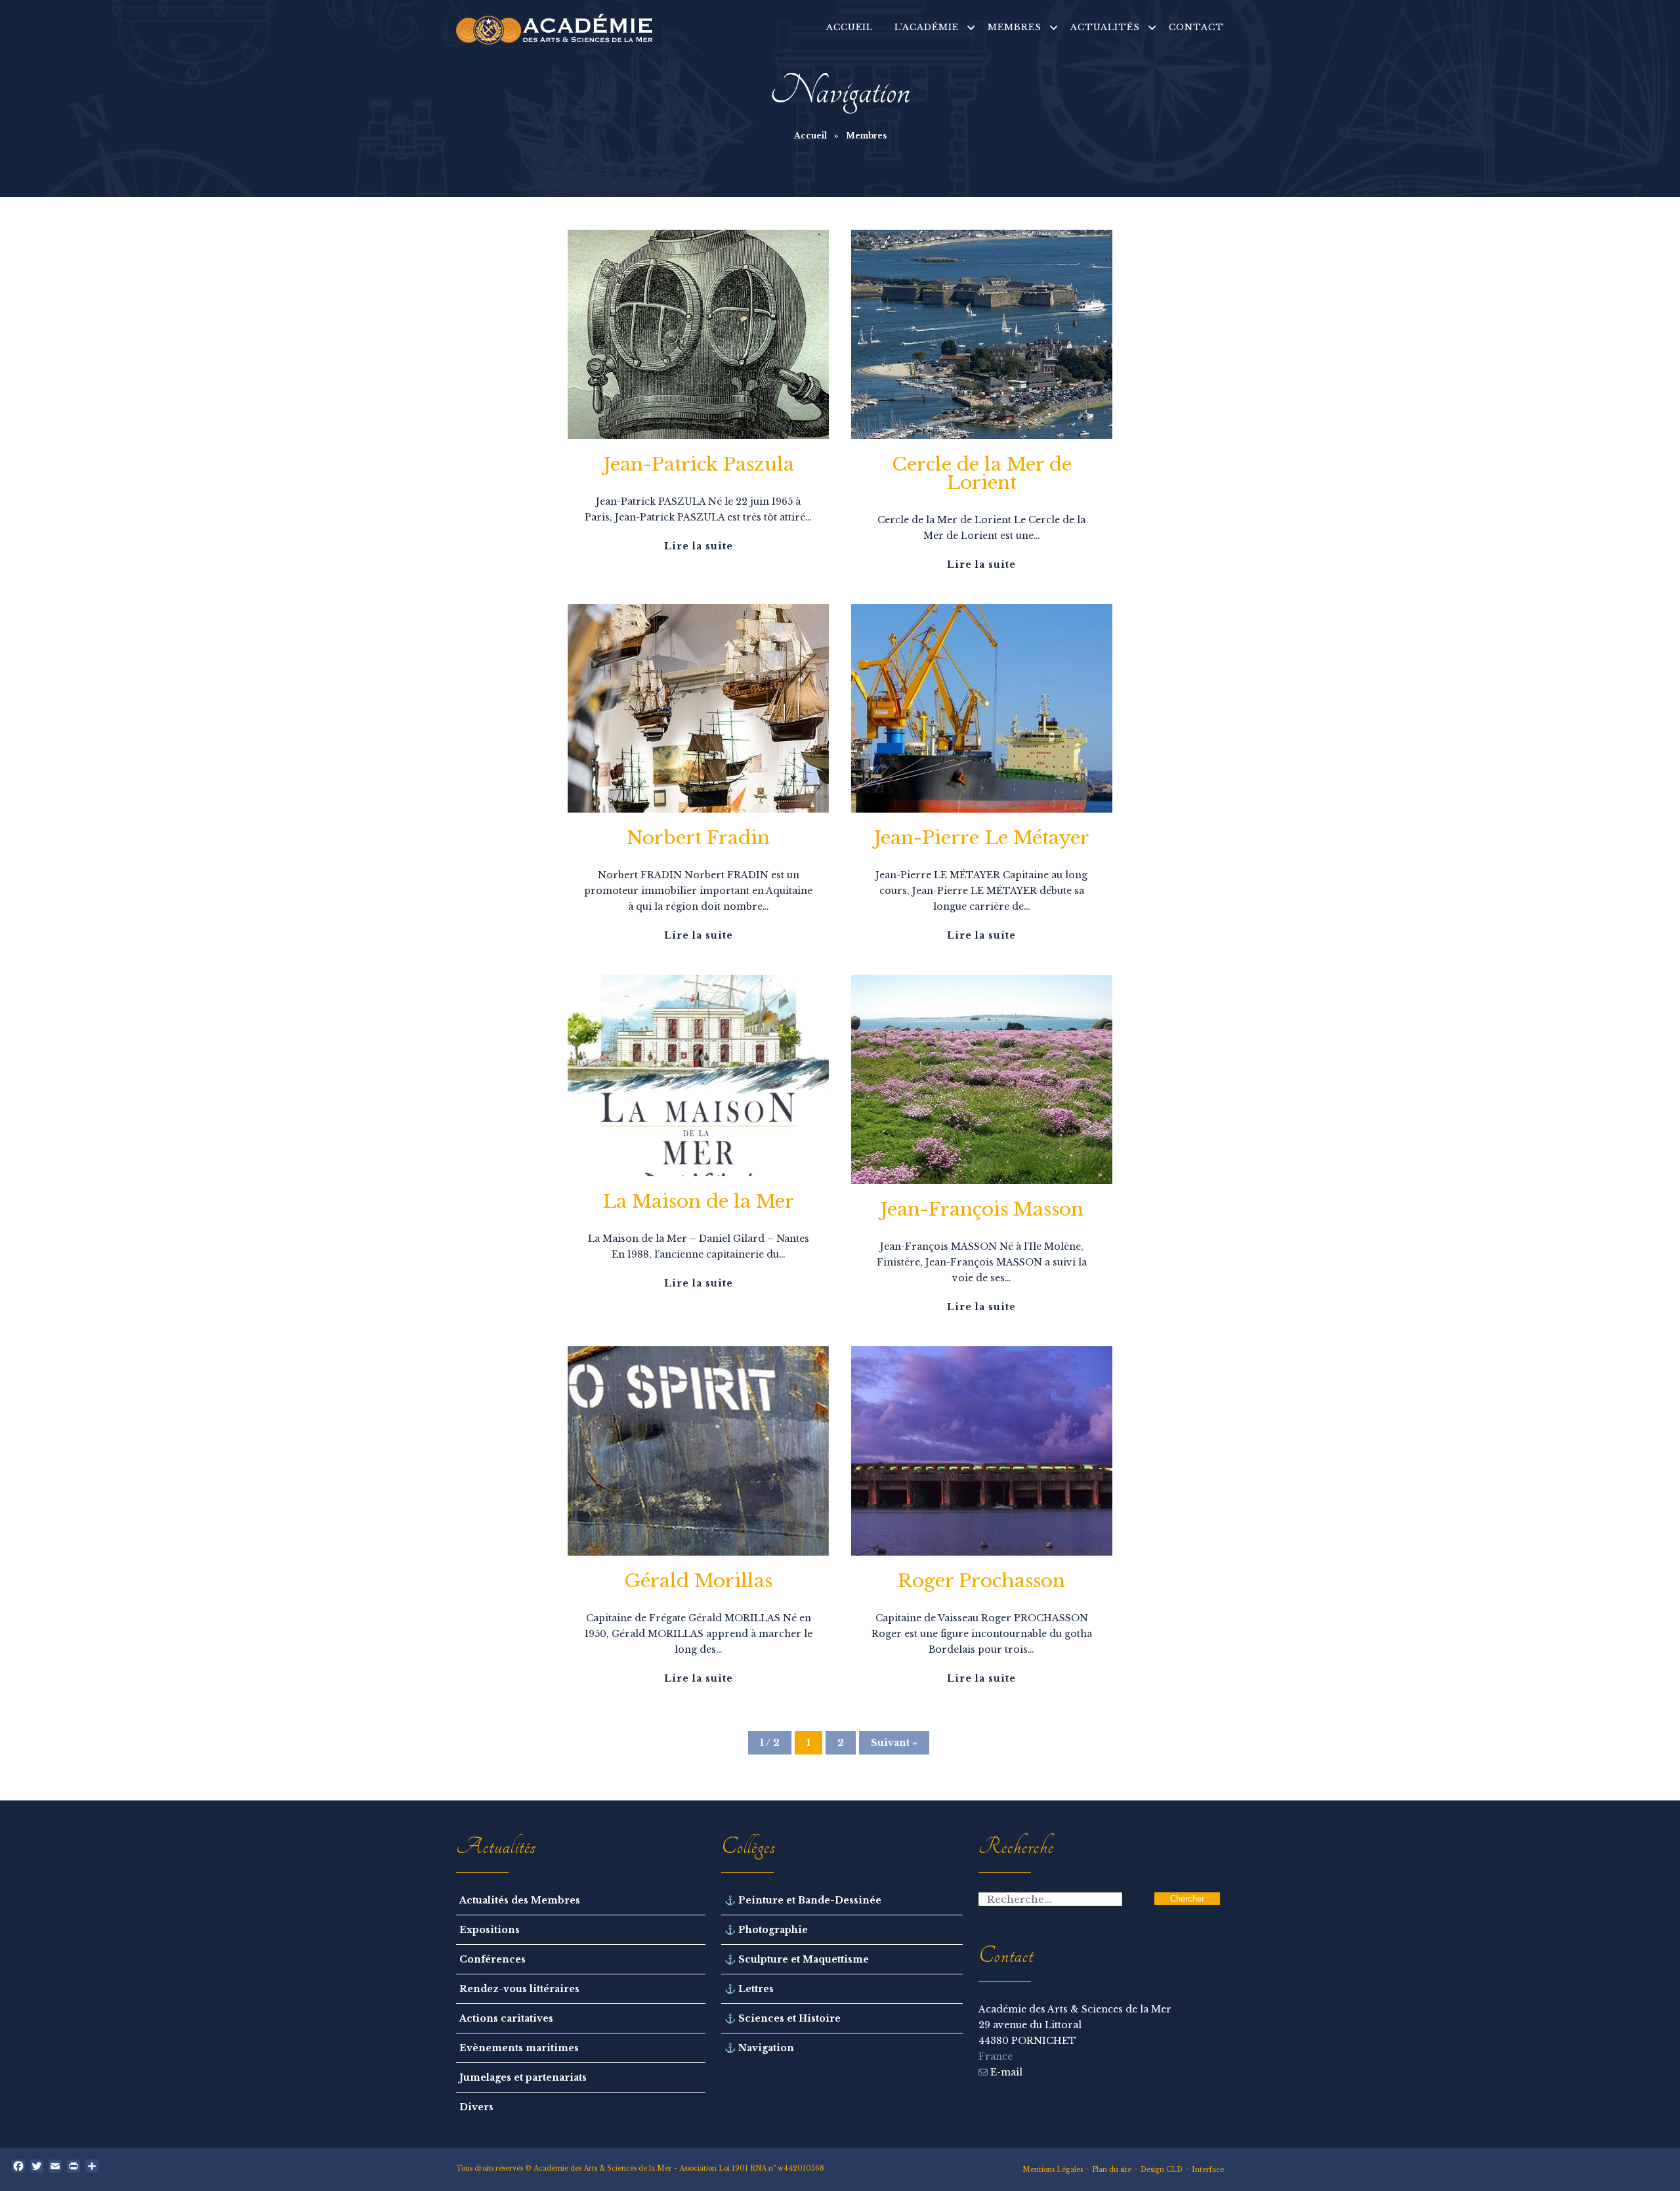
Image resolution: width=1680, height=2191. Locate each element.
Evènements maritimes (519, 2048)
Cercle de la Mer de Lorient (982, 474)
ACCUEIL (850, 27)
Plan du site (1112, 2170)
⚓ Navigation (759, 2048)
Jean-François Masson (982, 1209)
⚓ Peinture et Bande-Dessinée (803, 1900)
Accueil (810, 136)
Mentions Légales (1053, 2170)
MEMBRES (1015, 27)
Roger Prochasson (981, 1581)
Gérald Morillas (698, 1581)
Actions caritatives (506, 2018)
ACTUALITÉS (1105, 27)
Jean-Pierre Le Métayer (981, 838)
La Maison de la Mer (698, 1202)
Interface (1208, 2170)
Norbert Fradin (698, 838)
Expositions (490, 1930)
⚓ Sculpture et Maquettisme (797, 1959)
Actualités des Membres (520, 1900)
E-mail (1005, 2072)
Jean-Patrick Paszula (699, 464)
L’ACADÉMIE (927, 27)
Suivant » (894, 1743)
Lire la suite (699, 546)
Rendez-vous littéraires (519, 1989)
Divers (476, 2107)
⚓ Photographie (766, 1930)
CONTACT (1196, 27)
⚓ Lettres (749, 1989)
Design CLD (1162, 2170)
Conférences (493, 1959)
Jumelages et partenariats (523, 2077)
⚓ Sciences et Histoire (783, 2018)
